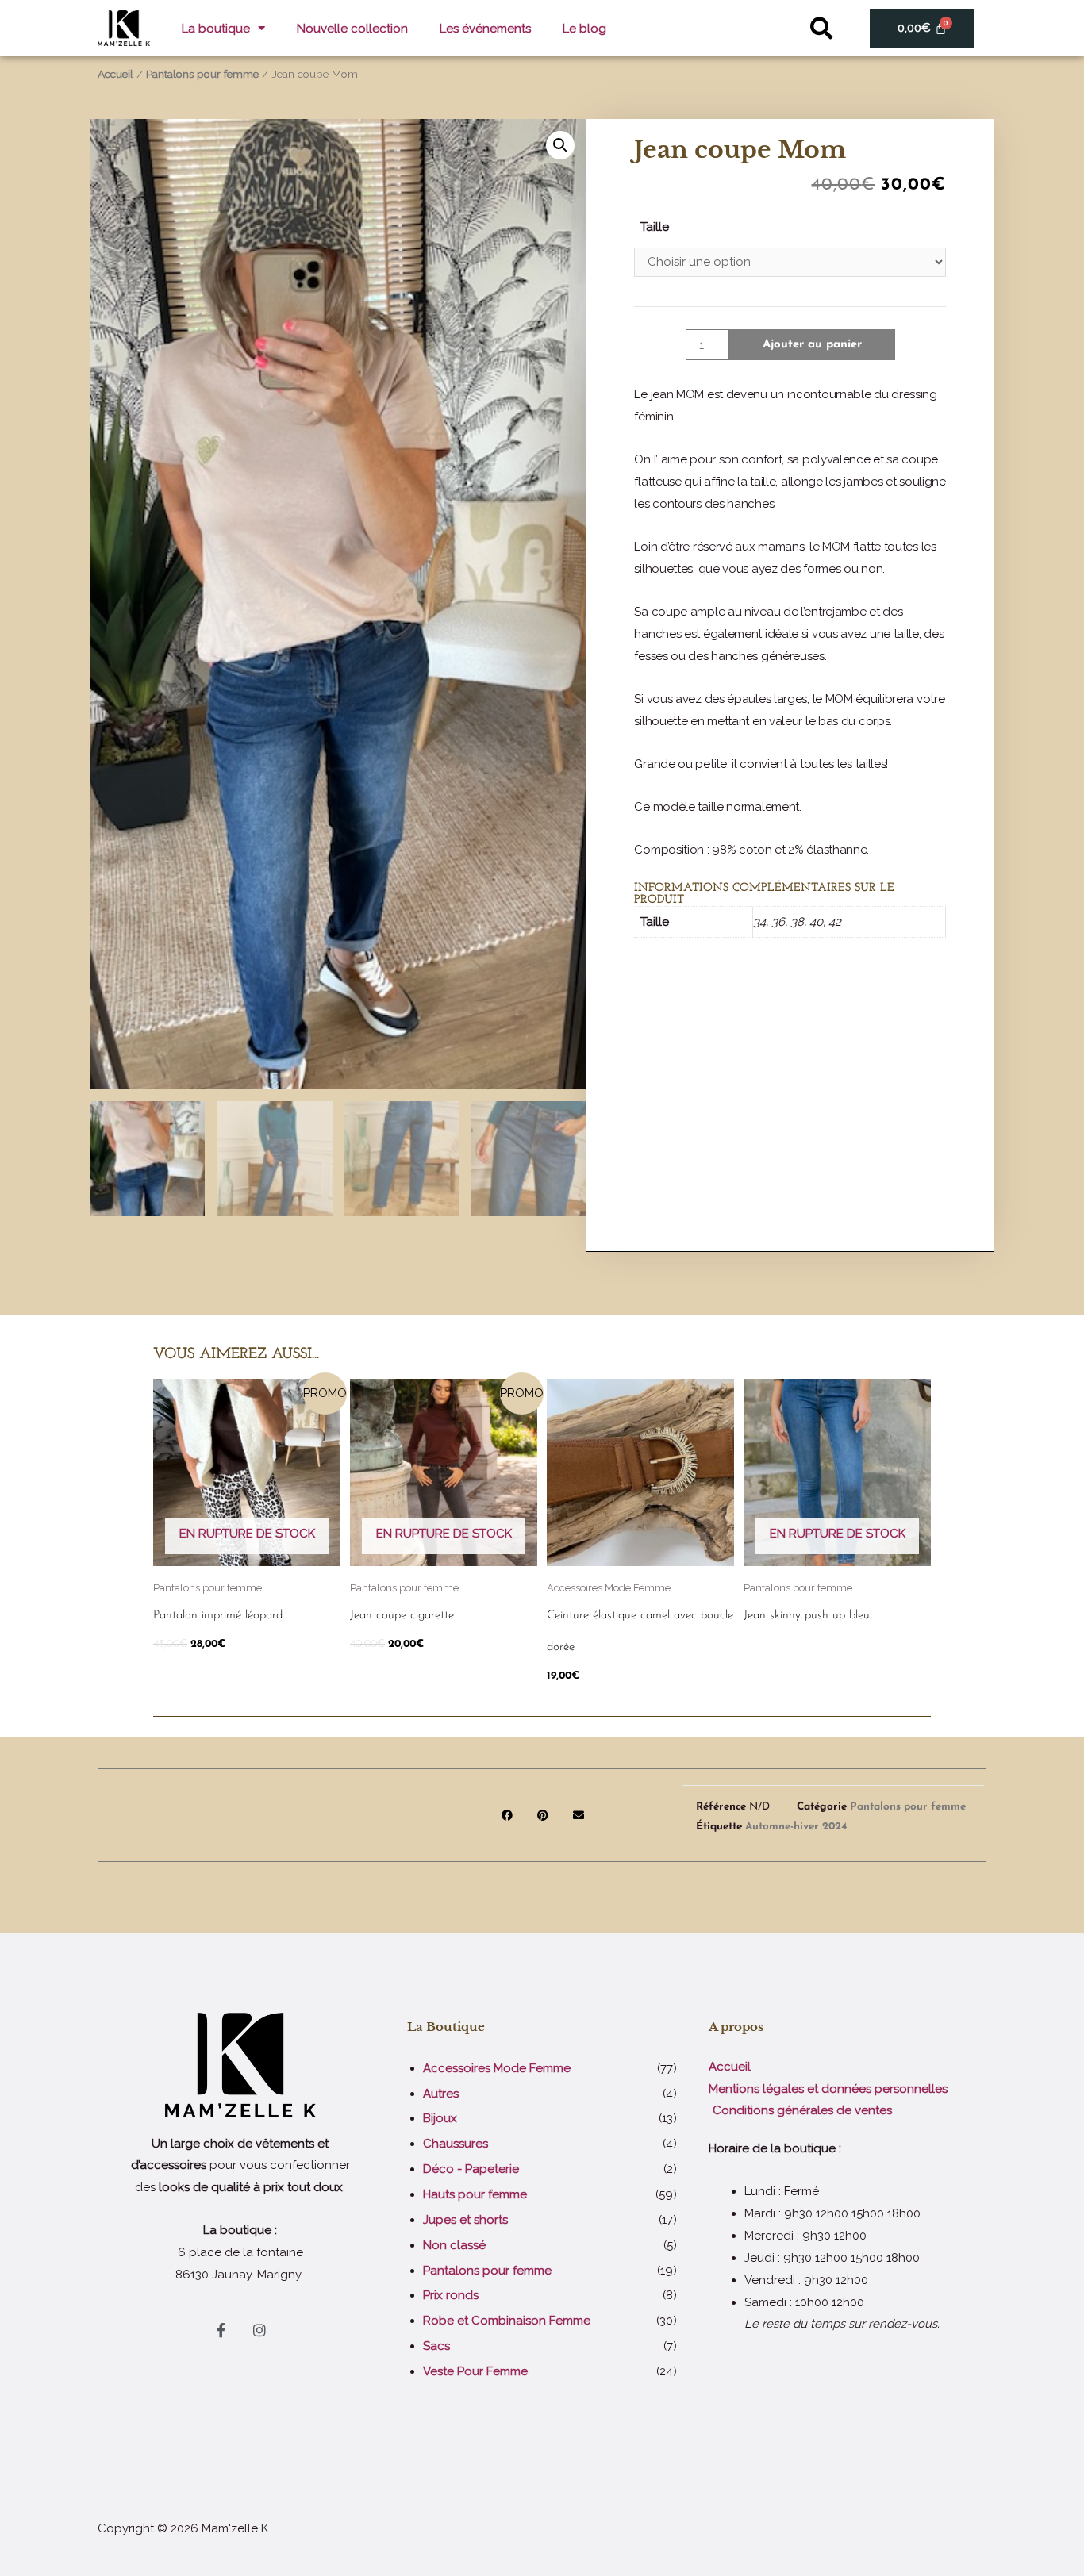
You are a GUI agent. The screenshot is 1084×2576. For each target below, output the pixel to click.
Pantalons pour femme (202, 74)
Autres (441, 2094)
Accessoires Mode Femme (497, 2068)
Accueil (115, 74)
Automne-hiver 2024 (796, 1827)
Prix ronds (451, 2295)
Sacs (436, 2346)
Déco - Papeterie (471, 2169)
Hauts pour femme (475, 2194)
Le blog (584, 29)
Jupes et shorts (465, 2220)
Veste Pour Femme (475, 2371)
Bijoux (440, 2118)
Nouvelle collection (352, 29)
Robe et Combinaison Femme (507, 2321)
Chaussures (456, 2144)
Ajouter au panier (812, 345)
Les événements (485, 29)
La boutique (216, 29)
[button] (822, 28)
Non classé (454, 2245)
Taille (655, 227)
